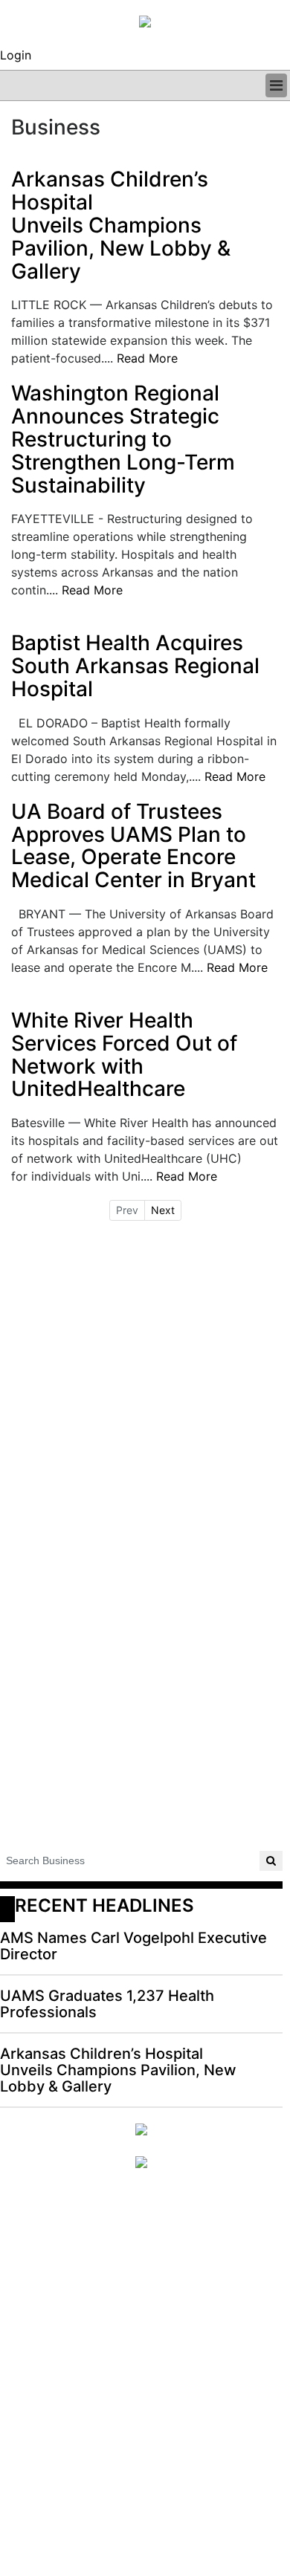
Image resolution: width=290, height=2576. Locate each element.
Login (16, 55)
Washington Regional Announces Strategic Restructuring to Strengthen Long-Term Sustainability (123, 439)
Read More (147, 358)
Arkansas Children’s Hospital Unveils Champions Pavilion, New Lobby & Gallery (121, 225)
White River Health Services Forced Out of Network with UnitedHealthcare (124, 1055)
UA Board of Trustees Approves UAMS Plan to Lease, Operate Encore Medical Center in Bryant (133, 846)
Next (163, 1210)
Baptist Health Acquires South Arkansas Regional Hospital (135, 666)
